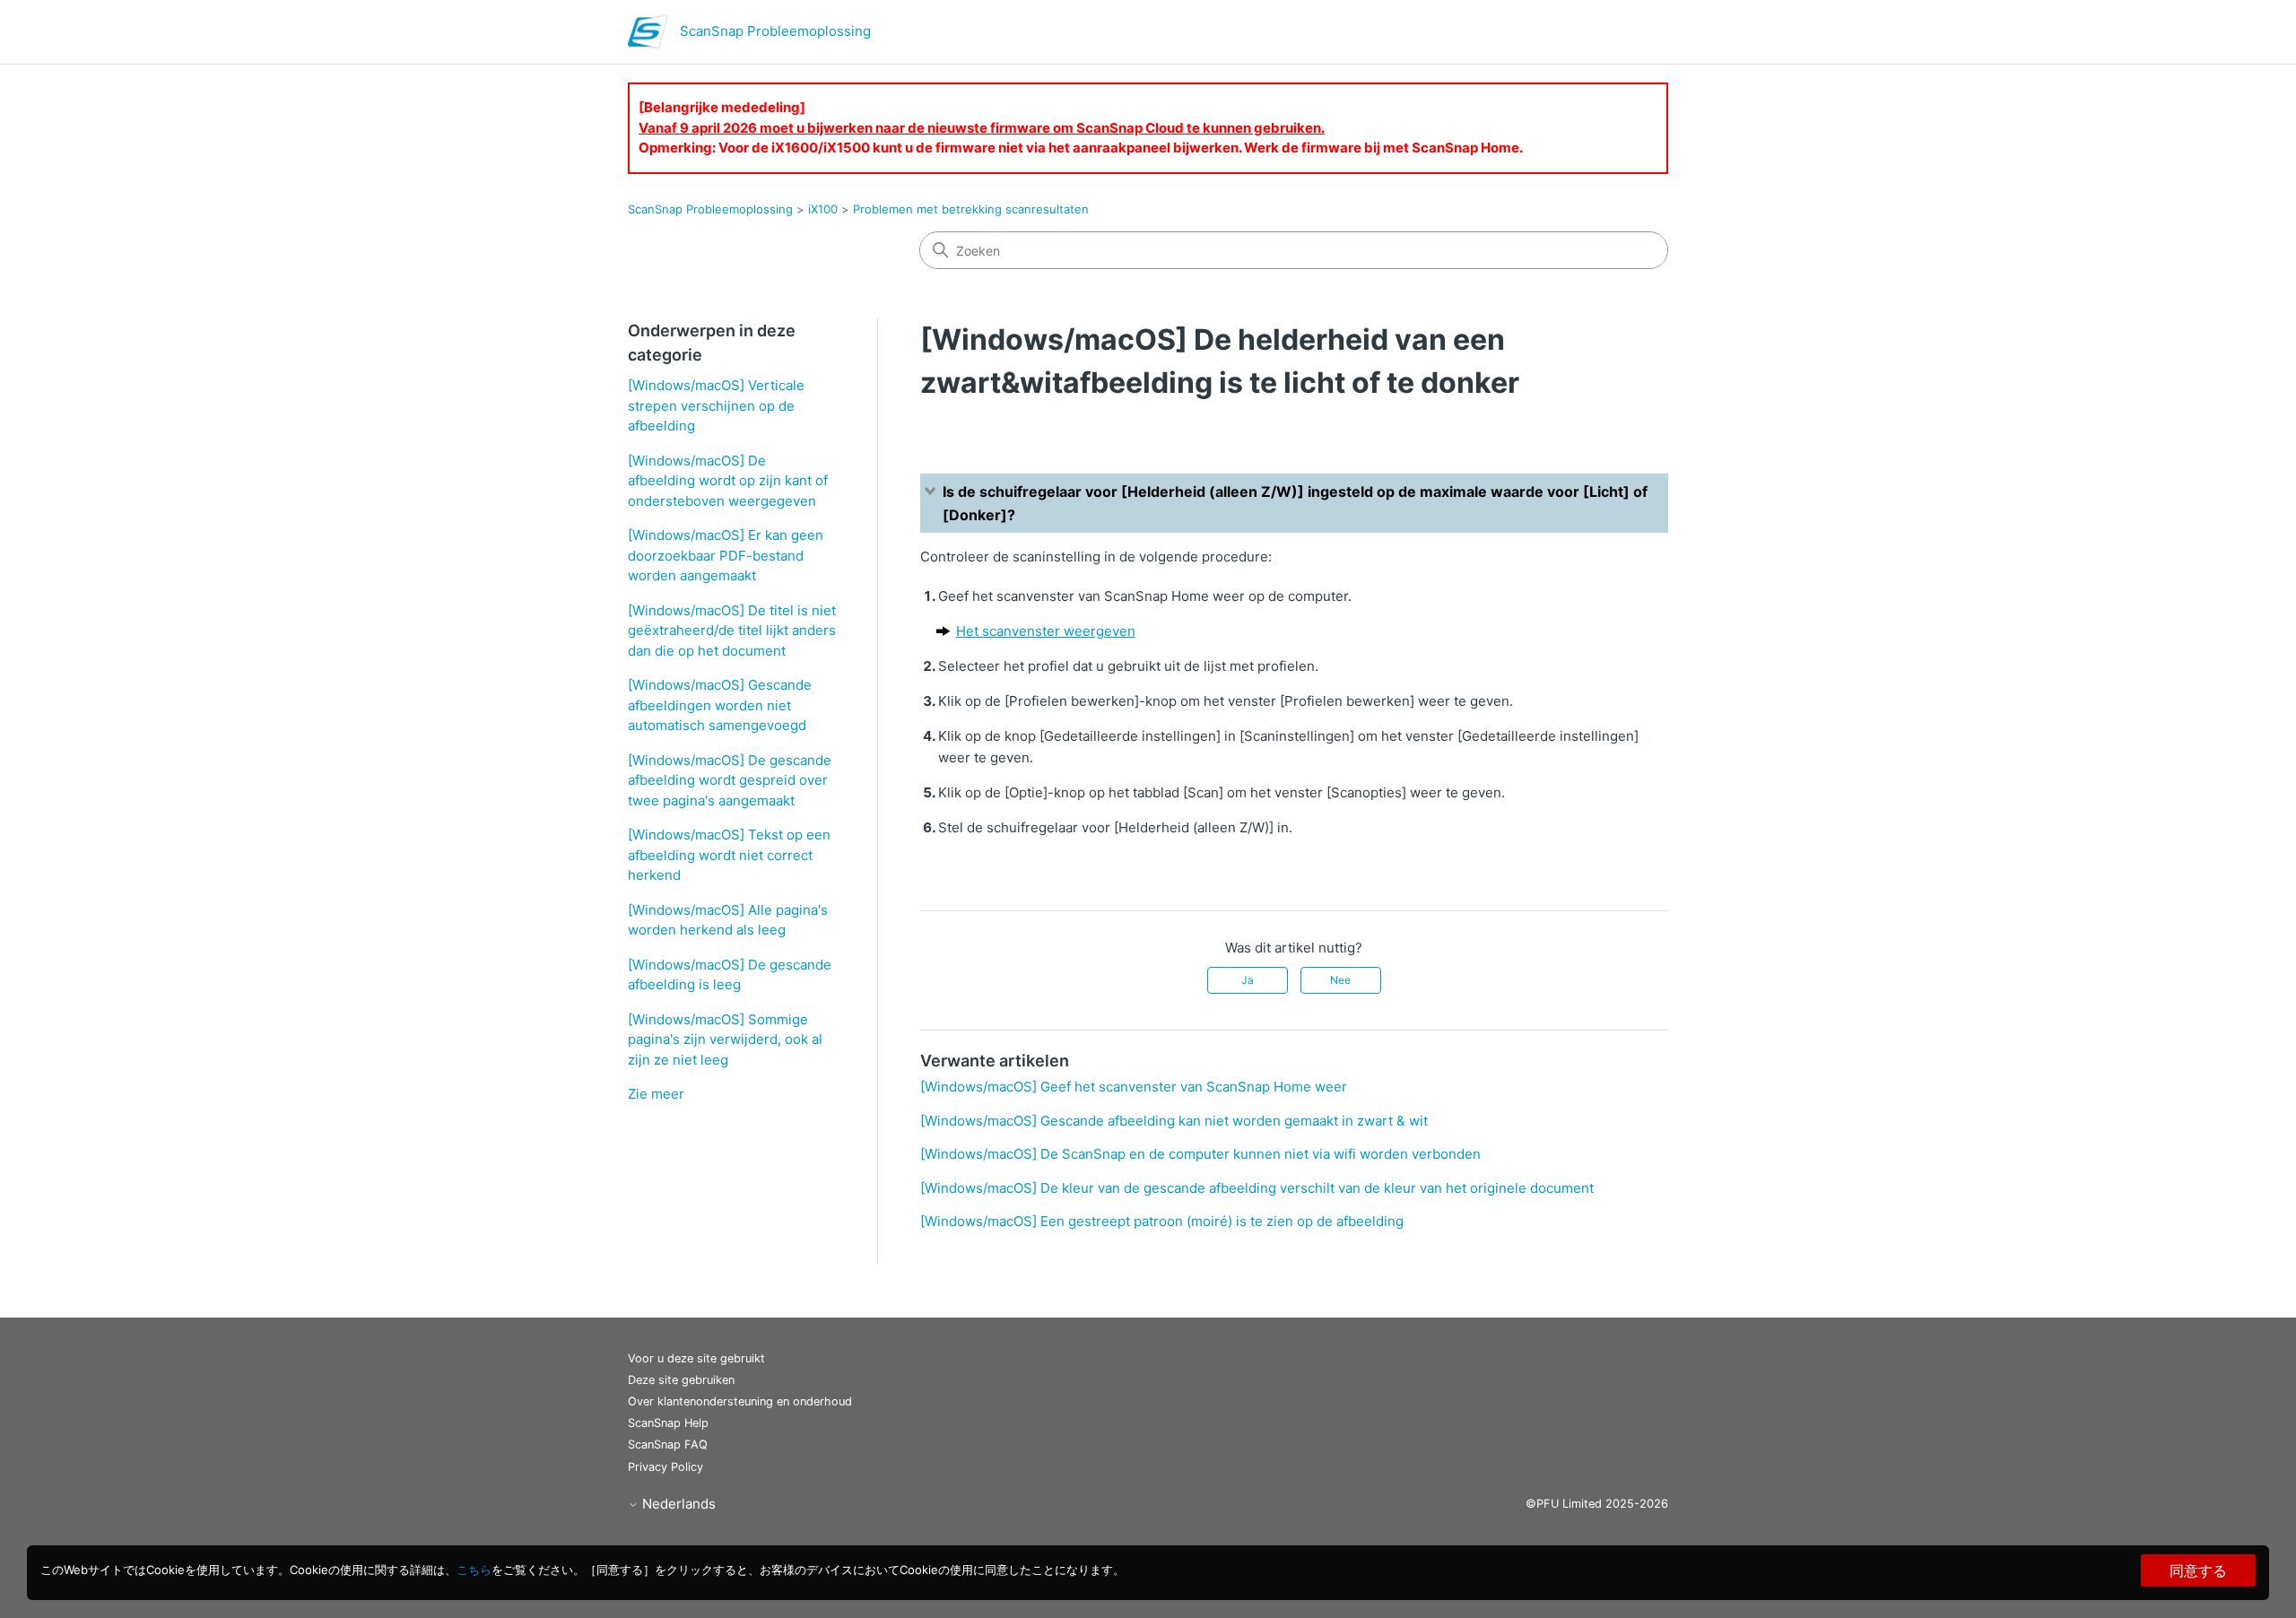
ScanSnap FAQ (668, 1444)
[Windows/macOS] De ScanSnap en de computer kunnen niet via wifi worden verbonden (1200, 1154)
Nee (1340, 980)
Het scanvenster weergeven (1046, 631)
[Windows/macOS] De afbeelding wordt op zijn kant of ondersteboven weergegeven (728, 481)
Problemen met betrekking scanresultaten (971, 209)
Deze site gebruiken (681, 1380)
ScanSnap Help (668, 1423)
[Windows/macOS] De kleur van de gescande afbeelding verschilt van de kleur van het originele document (1257, 1188)
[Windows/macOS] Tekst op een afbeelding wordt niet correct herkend (729, 855)
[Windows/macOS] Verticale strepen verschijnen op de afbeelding (716, 405)
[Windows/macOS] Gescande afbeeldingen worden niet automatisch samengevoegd (720, 705)
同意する (2198, 1570)
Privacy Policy (665, 1467)
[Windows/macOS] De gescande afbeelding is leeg (730, 975)
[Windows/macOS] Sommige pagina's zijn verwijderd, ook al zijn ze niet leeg (725, 1040)
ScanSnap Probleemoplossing (710, 209)
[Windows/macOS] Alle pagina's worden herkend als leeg (728, 920)
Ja (1248, 980)
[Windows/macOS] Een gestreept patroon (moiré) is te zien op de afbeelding (1162, 1221)
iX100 (823, 209)
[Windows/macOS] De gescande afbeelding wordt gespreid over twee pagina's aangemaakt (730, 780)
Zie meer (656, 1094)
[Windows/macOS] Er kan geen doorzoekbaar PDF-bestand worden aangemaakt (726, 555)
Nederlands (677, 1504)
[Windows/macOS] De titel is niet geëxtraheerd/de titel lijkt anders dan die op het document (732, 631)
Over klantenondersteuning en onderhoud (740, 1401)
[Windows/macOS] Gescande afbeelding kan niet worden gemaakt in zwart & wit (1174, 1121)
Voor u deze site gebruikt (696, 1358)
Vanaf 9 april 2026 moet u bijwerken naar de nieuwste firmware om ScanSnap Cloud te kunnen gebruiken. (982, 128)
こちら (474, 1570)
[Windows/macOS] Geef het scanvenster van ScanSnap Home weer (1134, 1087)
